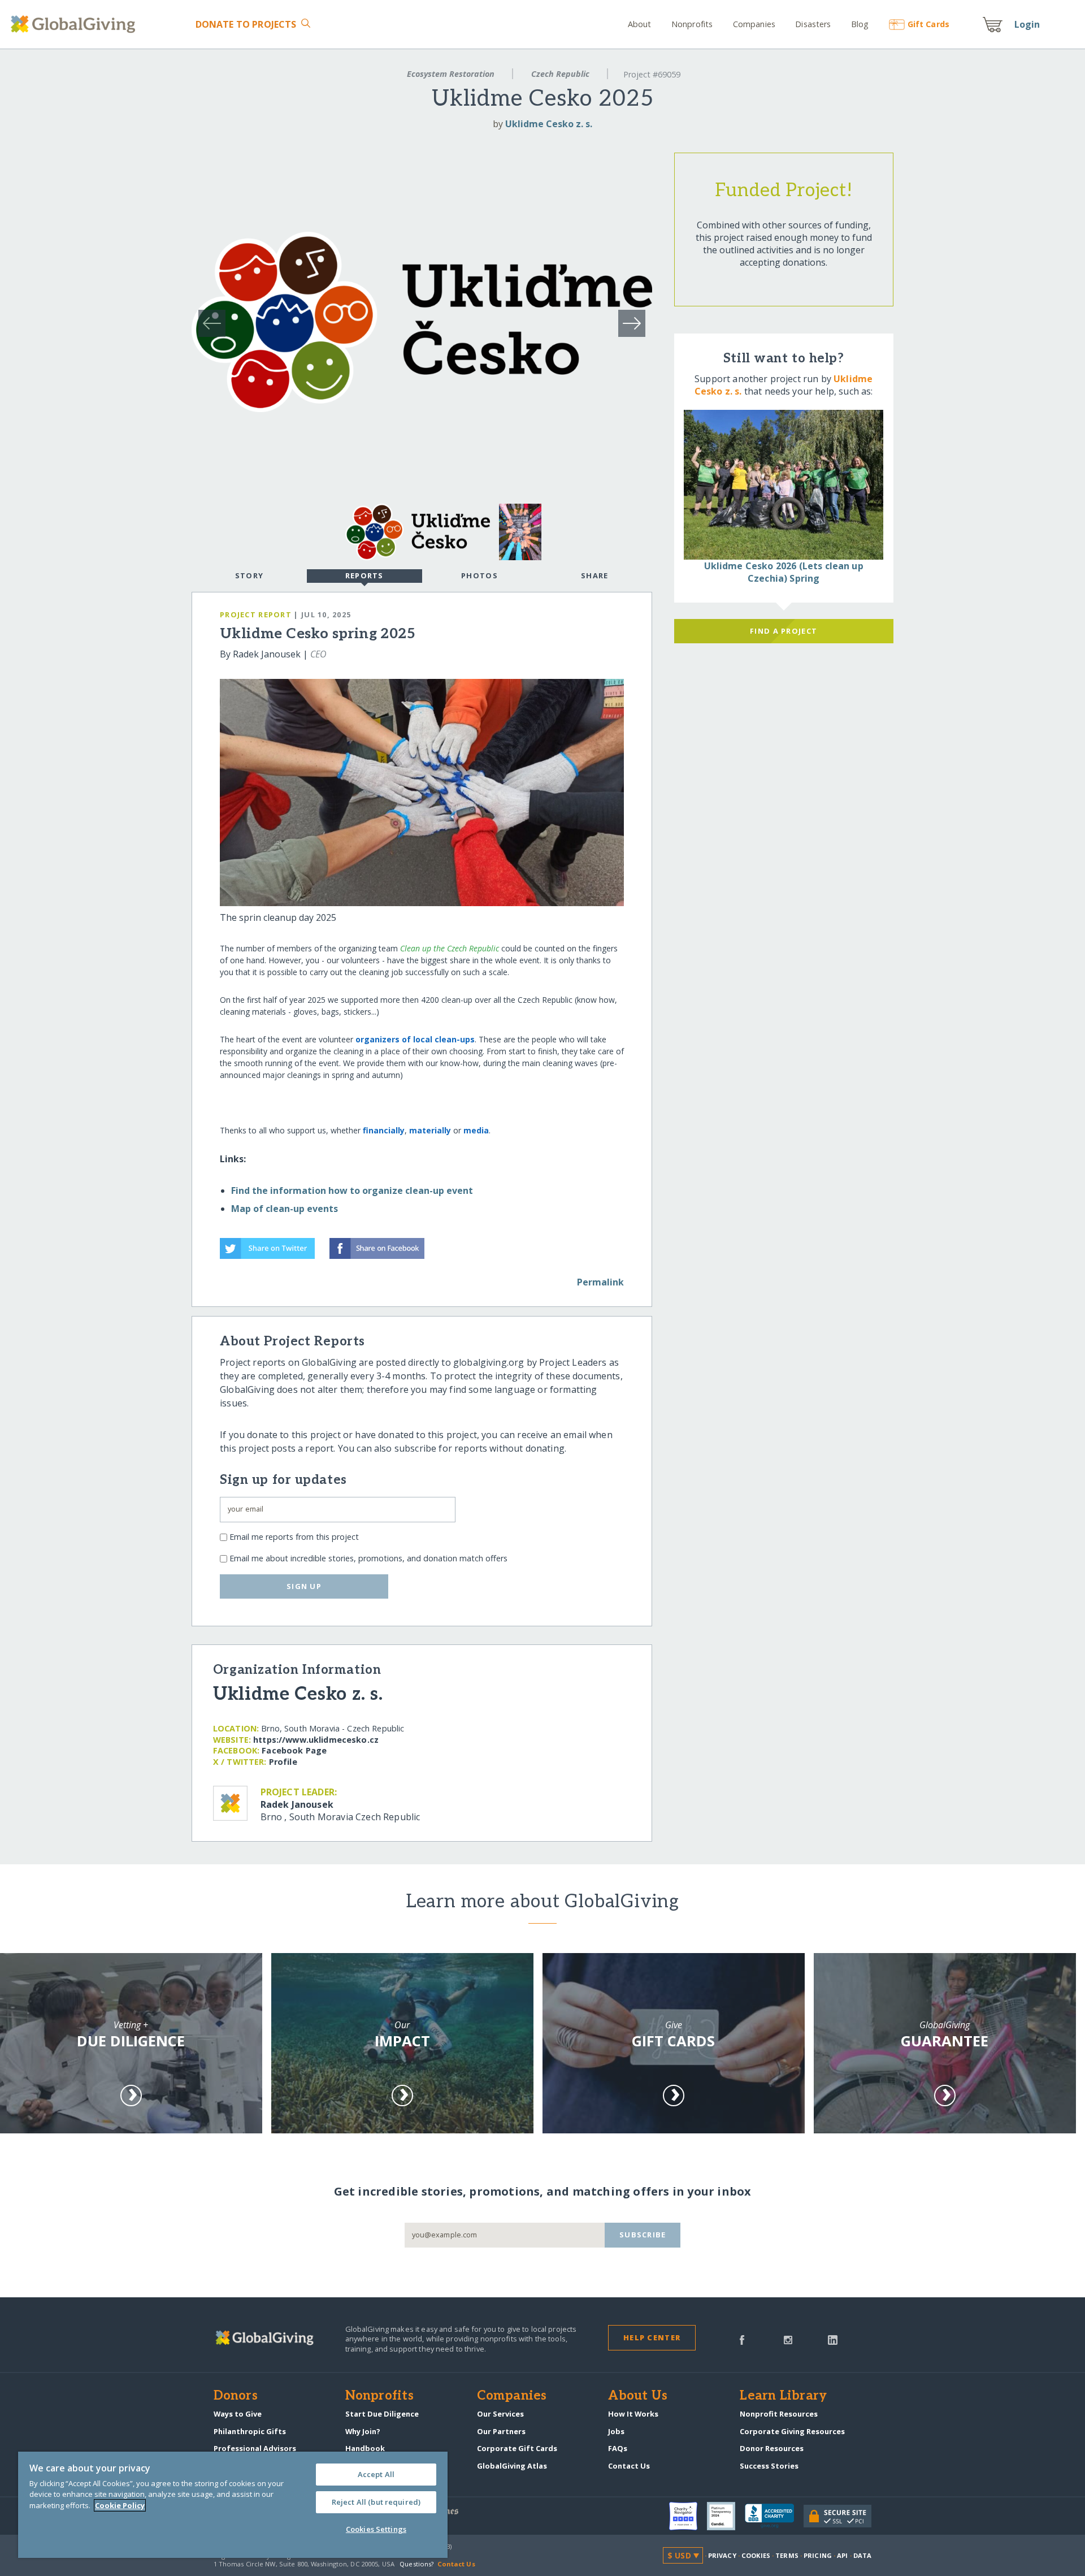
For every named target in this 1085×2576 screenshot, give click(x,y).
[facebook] (742, 2339)
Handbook (365, 2448)
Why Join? (363, 2431)
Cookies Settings (376, 2529)
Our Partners (501, 2431)
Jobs (616, 2431)
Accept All (376, 2474)
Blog (860, 24)
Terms (787, 2555)
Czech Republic (560, 74)
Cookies (756, 2555)
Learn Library (783, 2396)
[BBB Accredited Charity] (774, 2516)
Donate (246, 24)
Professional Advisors (255, 2448)
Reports (364, 575)
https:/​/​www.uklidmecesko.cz (316, 1740)
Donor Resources (772, 2448)
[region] (233, 2505)
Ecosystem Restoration (451, 74)
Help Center (652, 2337)
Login (1027, 24)
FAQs (618, 2448)
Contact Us (629, 2466)
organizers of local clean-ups (415, 1039)
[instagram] (788, 2339)
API (842, 2555)
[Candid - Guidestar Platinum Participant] (726, 2516)
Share (594, 575)
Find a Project (784, 631)
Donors (236, 2396)
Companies (754, 24)
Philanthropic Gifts (250, 2431)
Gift (928, 24)
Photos (479, 575)
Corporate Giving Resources (792, 2431)
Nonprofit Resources (779, 2414)
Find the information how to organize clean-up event (352, 1190)
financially (384, 1130)
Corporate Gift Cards (517, 2448)
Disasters (813, 24)
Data (862, 2555)
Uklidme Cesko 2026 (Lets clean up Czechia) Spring (784, 572)
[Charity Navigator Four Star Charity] (688, 2516)
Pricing (818, 2555)
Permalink (600, 1282)
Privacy (722, 2555)
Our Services (500, 2414)
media (476, 1130)
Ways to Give (238, 2414)
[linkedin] (833, 2339)
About (640, 24)
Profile (283, 1762)
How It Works (633, 2414)
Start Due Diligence (382, 2414)
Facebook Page (294, 1750)
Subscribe (643, 2235)
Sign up (304, 1586)
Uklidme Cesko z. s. (549, 124)
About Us (638, 2396)
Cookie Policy (120, 2505)
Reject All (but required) (376, 2502)
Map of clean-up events (285, 1209)
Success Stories (769, 2466)
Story (249, 575)
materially (430, 1130)
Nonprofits (692, 24)
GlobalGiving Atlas (512, 2466)
